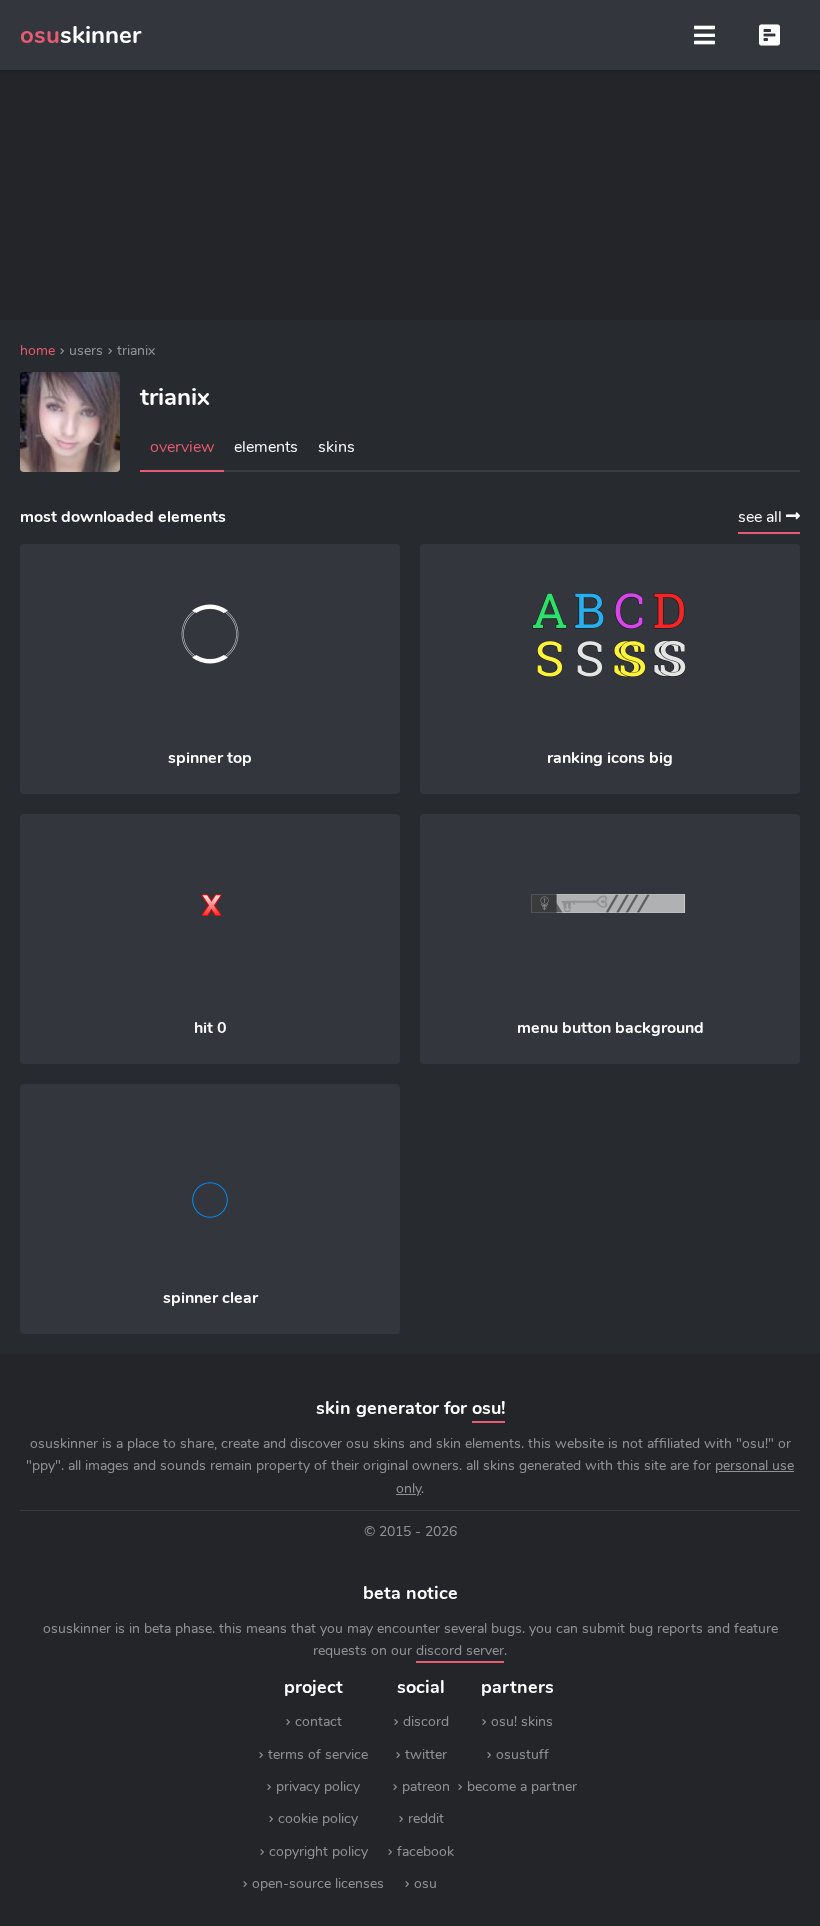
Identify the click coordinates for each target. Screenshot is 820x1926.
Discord (426, 1721)
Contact (318, 1721)
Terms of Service (318, 1754)
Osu (425, 1883)
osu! (488, 1408)
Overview (182, 447)
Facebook (425, 1851)
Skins (336, 447)
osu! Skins (522, 1721)
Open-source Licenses (318, 1883)
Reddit (426, 1818)
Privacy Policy (318, 1786)
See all (762, 517)
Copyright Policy (318, 1851)
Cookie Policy (318, 1818)
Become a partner (522, 1786)
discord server (460, 1650)
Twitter (426, 1754)
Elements (266, 447)
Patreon (426, 1786)
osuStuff (522, 1754)
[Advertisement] (410, 195)
